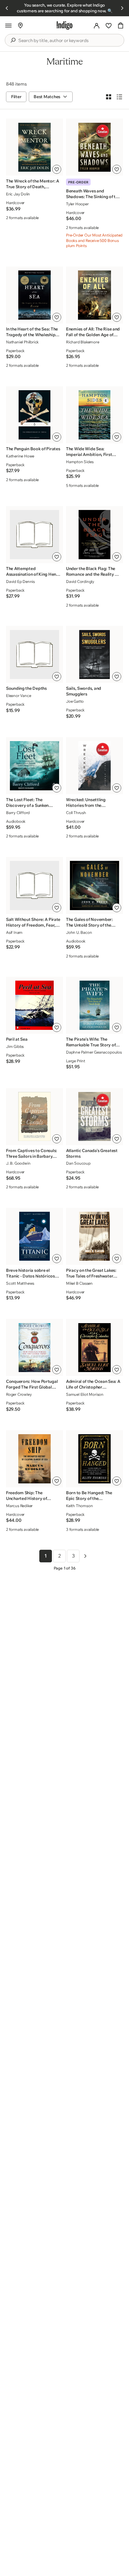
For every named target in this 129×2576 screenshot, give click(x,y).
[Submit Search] (13, 40)
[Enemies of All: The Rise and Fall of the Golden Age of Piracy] (94, 295)
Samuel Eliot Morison (85, 1394)
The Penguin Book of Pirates (33, 449)
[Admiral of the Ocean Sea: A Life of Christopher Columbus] (94, 1348)
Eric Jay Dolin (18, 194)
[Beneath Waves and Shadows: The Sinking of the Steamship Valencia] (94, 147)
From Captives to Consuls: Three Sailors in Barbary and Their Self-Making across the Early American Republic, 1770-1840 (31, 1154)
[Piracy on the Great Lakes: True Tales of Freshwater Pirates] (94, 1236)
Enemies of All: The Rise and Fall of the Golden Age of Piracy (93, 332)
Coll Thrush (76, 813)
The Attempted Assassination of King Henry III (33, 572)
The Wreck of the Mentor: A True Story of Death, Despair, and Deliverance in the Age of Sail (33, 184)
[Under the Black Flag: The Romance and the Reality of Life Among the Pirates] (94, 534)
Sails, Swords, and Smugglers (84, 691)
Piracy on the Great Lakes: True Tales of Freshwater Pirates (91, 1273)
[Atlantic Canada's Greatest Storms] (94, 1116)
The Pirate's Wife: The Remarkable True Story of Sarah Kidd (91, 1042)
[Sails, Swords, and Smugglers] (94, 655)
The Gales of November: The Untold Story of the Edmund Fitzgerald (89, 922)
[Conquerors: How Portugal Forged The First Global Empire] (34, 1348)
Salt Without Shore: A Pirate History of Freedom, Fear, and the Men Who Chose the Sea (33, 922)
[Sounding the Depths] (34, 655)
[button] (8, 26)
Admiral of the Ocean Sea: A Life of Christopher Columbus (93, 1384)
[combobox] (69, 41)
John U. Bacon (79, 932)
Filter (16, 97)
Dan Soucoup (78, 1163)
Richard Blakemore (83, 342)
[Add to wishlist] (57, 169)
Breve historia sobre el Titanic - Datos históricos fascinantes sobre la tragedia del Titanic (30, 1273)
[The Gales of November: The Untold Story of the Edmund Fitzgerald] (94, 885)
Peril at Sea (17, 1039)
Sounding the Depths (26, 688)
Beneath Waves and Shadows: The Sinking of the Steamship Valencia (93, 194)
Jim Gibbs (15, 1046)
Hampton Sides (80, 462)
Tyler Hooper (77, 204)
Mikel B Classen (79, 1283)
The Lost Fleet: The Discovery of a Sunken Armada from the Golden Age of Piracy (30, 803)
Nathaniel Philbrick (22, 342)
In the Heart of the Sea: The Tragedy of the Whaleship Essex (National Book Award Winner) (33, 332)
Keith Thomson (79, 1506)
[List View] (119, 97)
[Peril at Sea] (34, 1005)
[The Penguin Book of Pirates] (34, 415)
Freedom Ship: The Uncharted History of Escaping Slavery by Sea (30, 1496)
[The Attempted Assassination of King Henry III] (34, 534)
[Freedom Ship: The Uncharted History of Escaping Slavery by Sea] (34, 1459)
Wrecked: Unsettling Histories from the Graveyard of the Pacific (89, 803)
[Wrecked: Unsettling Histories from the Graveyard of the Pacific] (94, 766)
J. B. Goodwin (18, 1163)
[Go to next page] (85, 1556)
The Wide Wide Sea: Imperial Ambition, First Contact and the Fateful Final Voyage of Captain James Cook (89, 452)
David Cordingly (80, 581)
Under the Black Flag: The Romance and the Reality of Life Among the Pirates (92, 572)
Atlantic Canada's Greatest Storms (92, 1153)
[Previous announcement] (7, 8)
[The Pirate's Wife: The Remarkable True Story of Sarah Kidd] (94, 1005)
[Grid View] (109, 97)
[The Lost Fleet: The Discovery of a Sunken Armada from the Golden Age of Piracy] (34, 766)
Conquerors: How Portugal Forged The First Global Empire (32, 1384)
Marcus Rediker (19, 1506)
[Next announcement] (122, 8)
